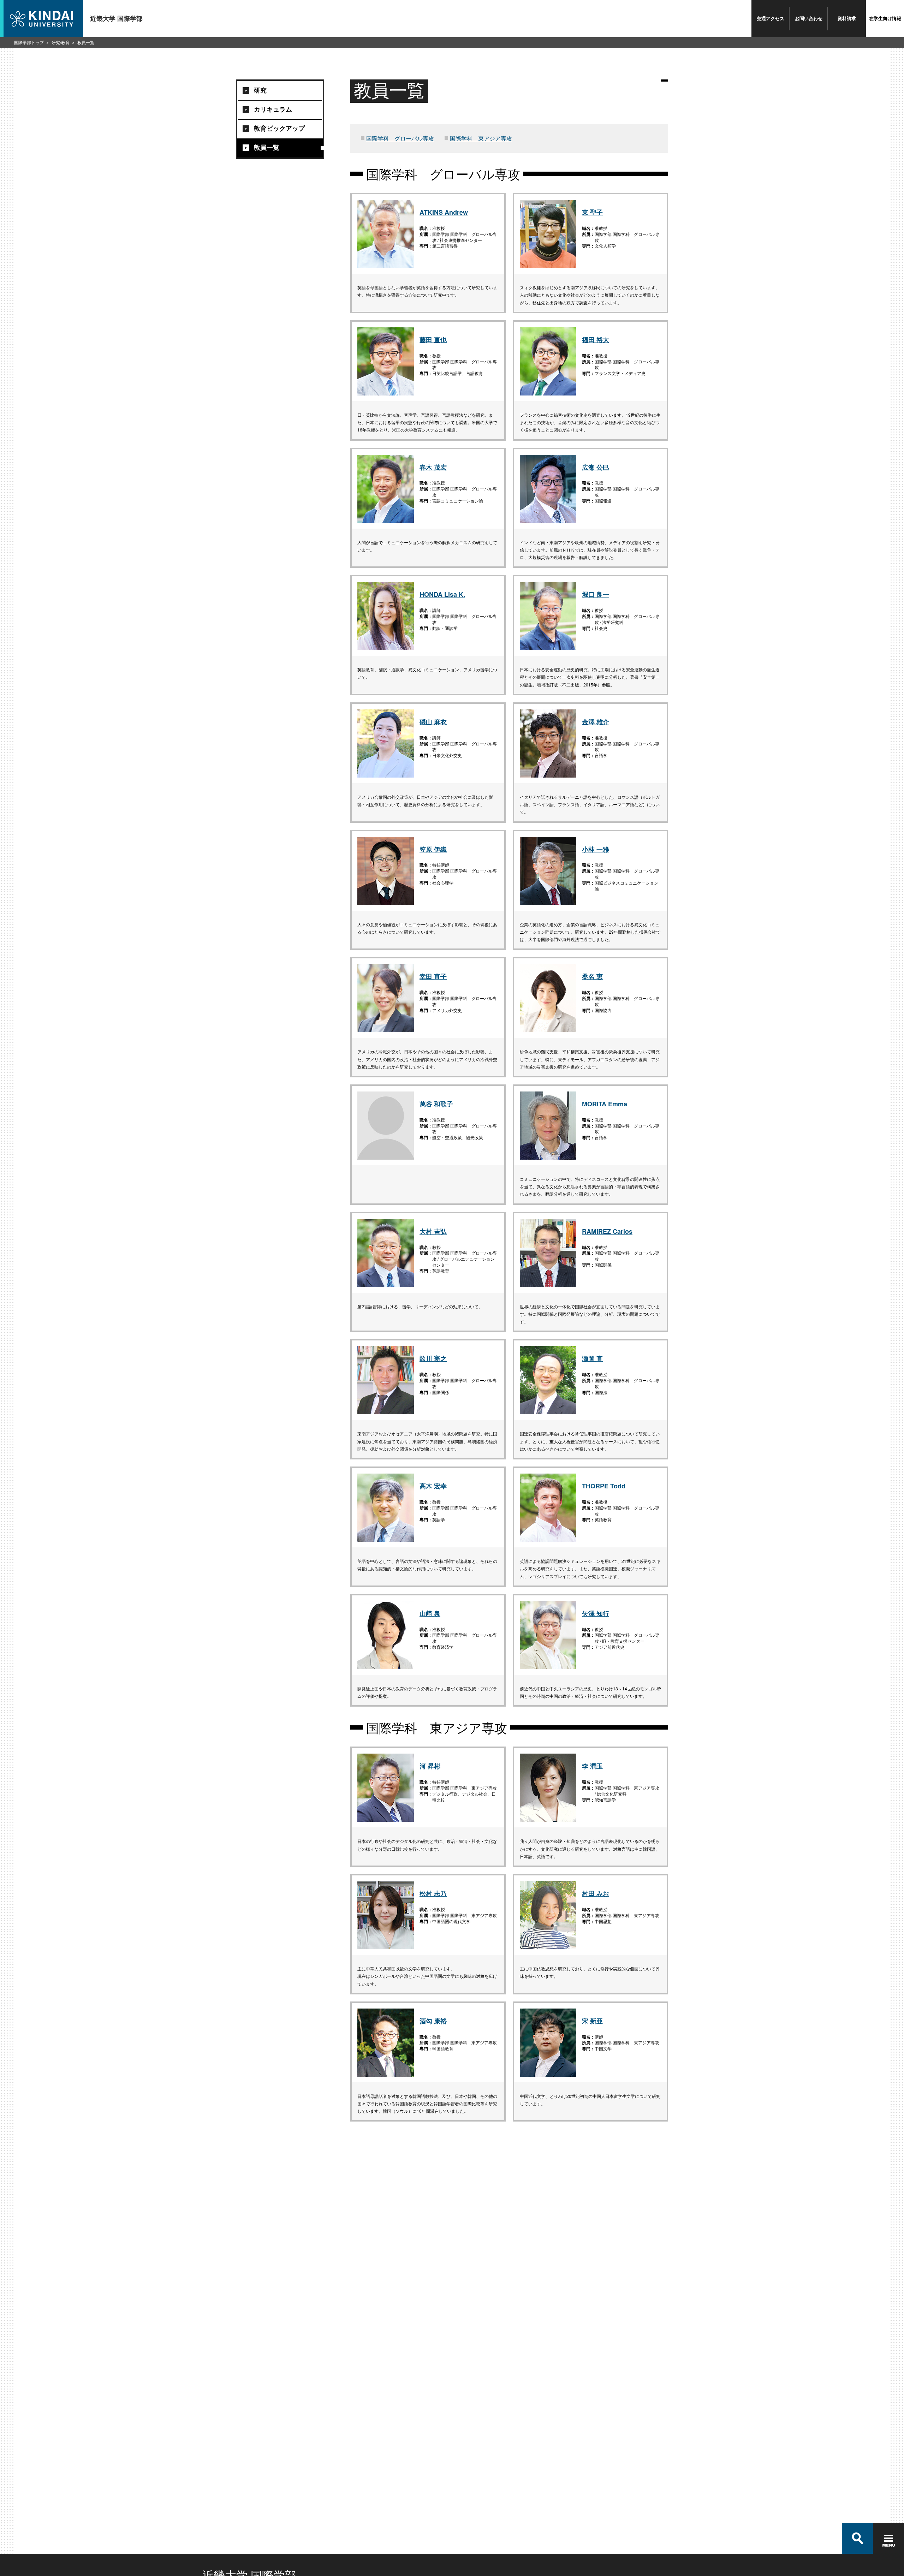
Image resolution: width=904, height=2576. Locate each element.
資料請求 (847, 18)
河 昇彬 (430, 1766)
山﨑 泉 (430, 1613)
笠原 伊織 (433, 849)
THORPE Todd (604, 1486)
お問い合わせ (809, 18)
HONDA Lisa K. (442, 594)
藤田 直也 (433, 340)
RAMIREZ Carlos (607, 1231)
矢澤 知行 (596, 1613)
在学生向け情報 (885, 18)
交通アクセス (771, 18)
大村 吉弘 (433, 1231)
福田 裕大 (596, 340)
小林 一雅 (596, 849)
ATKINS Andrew (444, 212)
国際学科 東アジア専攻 (481, 138)
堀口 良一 (596, 594)
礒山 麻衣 (433, 722)
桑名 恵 (592, 976)
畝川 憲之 (433, 1358)
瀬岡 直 (592, 1358)
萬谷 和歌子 (436, 1104)
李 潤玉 (592, 1766)
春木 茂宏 (433, 467)
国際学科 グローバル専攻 (400, 138)
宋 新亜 (592, 2021)
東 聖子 (592, 212)
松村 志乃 (433, 1893)
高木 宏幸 (433, 1486)
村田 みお (596, 1893)
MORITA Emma (605, 1104)
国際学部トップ (29, 42)
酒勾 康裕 (433, 2021)
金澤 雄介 (596, 722)
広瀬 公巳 (596, 467)
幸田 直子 (433, 976)
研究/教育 (61, 42)
